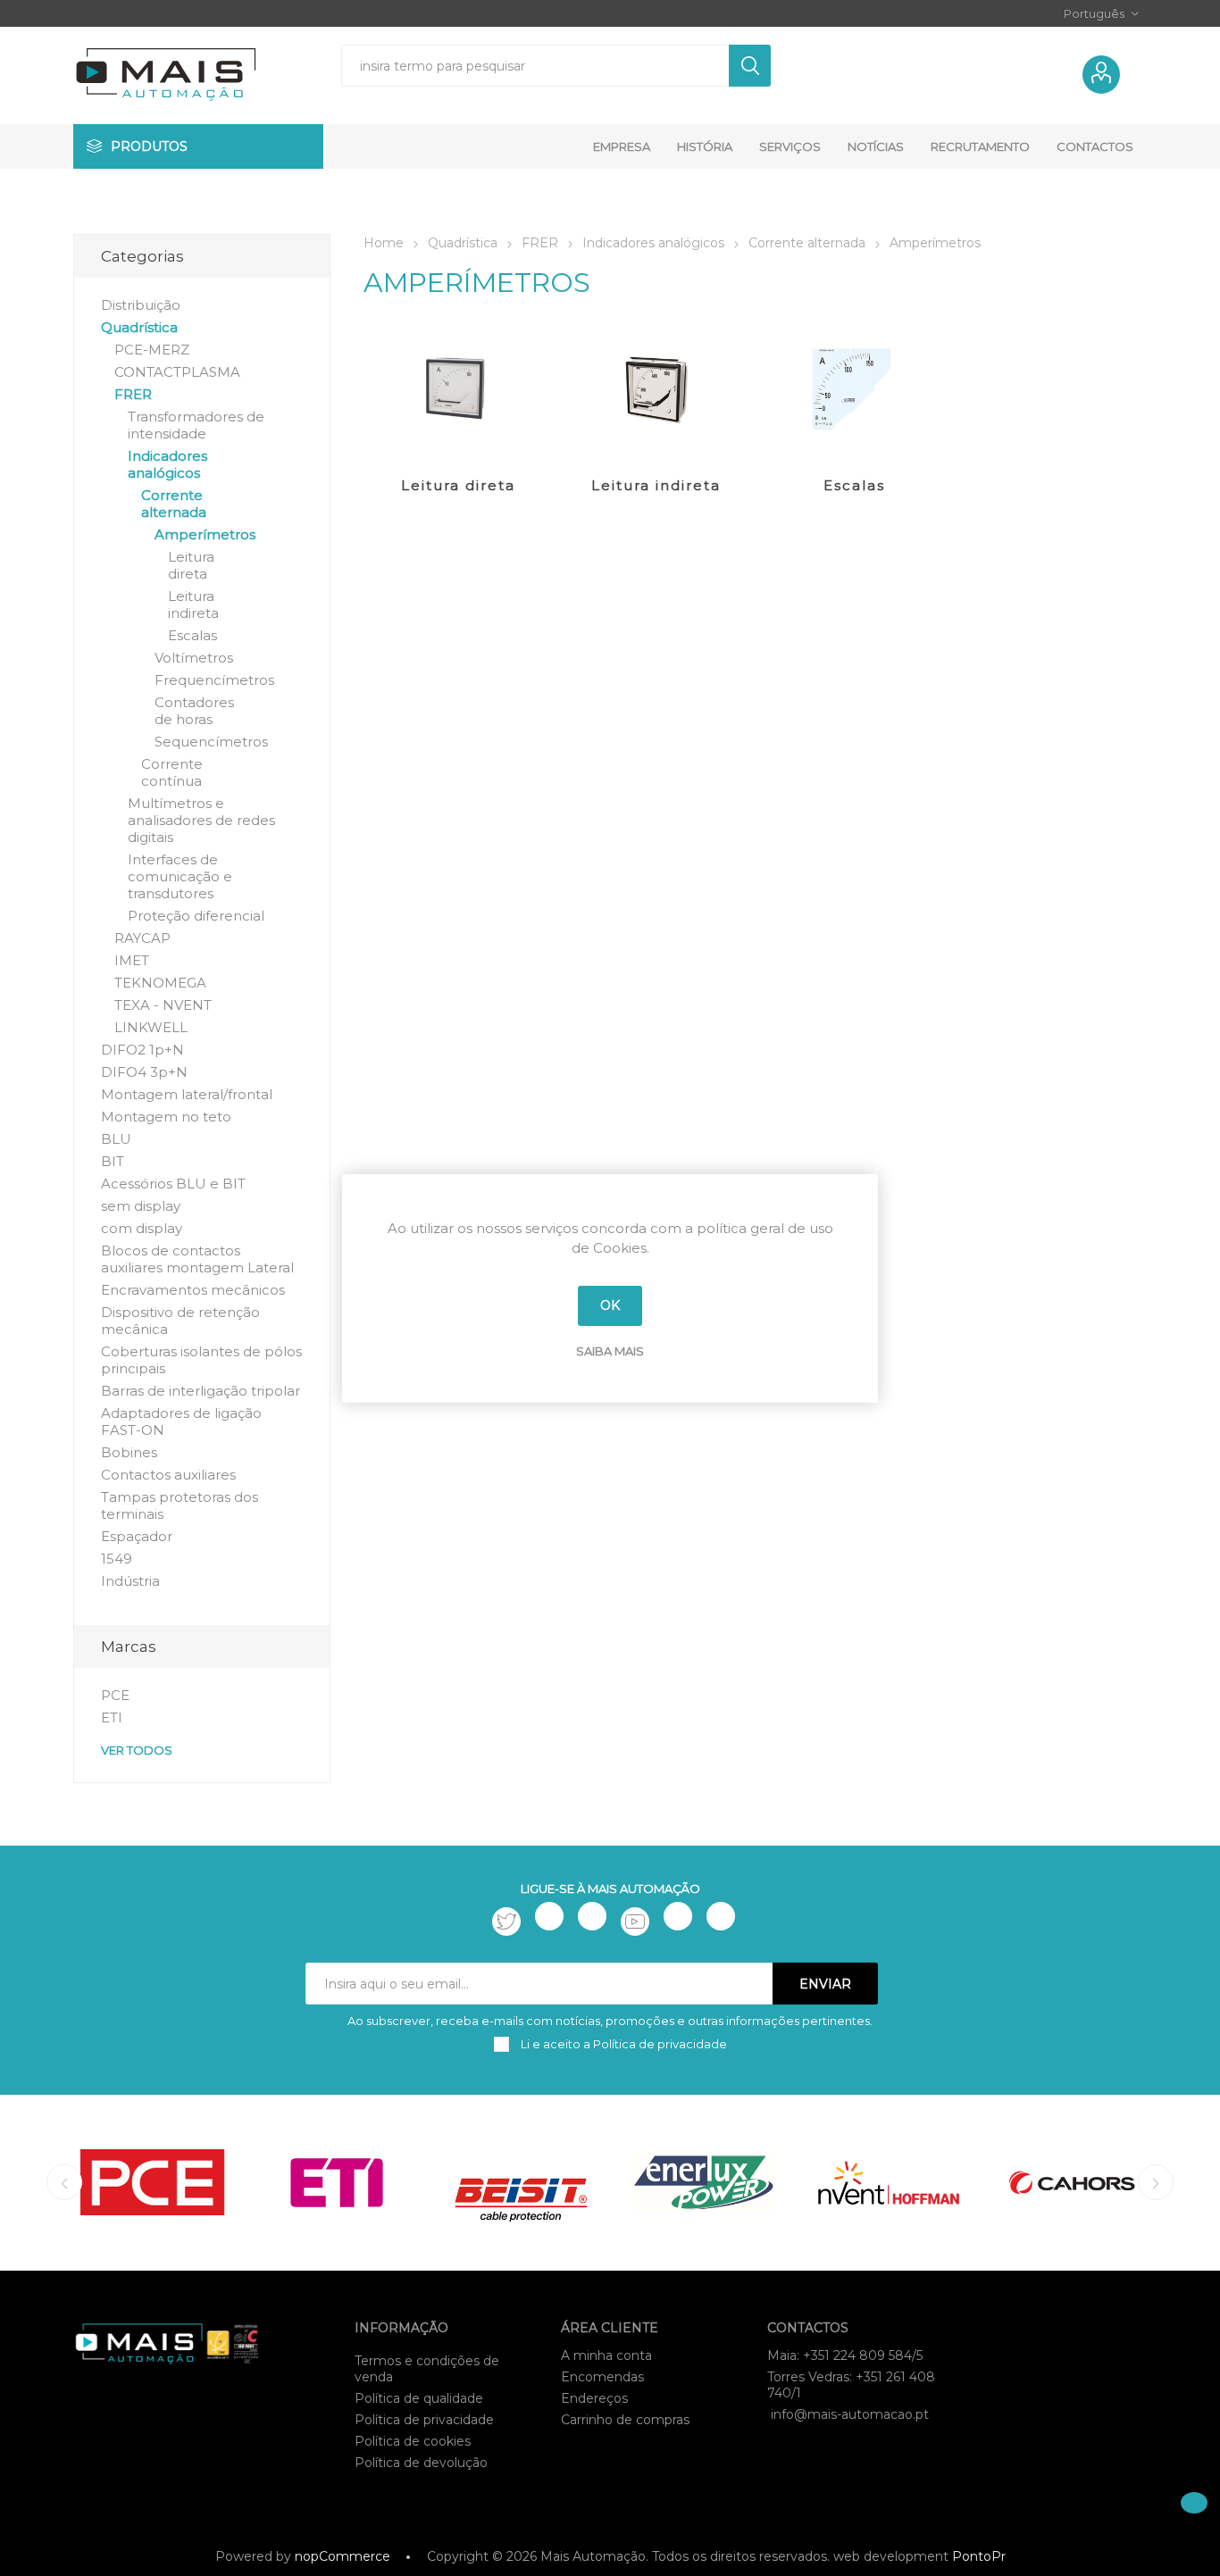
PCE (115, 1695)
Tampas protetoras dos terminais (180, 1505)
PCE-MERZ (152, 350)
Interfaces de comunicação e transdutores (180, 876)
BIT (113, 1161)
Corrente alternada (174, 504)
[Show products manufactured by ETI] (337, 2183)
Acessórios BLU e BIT (173, 1184)
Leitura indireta (656, 485)
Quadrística (139, 327)
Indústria (130, 1581)
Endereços (594, 2398)
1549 (117, 1559)
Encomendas (602, 2377)
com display (142, 1228)
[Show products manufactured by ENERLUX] (705, 2183)
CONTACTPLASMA (177, 372)
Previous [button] (64, 2182)
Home (384, 243)
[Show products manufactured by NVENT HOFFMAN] (889, 2183)
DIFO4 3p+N (144, 1072)
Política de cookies (413, 2441)
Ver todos (137, 1750)
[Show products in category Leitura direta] (459, 391)
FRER (133, 394)
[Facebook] (549, 1916)
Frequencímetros (214, 680)
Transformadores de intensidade (196, 425)
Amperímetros (205, 534)
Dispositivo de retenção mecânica (180, 1321)
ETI (112, 1717)
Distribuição (141, 305)
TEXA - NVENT (163, 1005)
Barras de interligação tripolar (201, 1391)
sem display (141, 1206)
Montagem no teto (166, 1117)
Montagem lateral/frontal (187, 1094)
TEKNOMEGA (160, 983)
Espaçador (137, 1536)
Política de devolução (421, 2463)
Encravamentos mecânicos (193, 1290)
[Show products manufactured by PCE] (153, 2183)
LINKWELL (151, 1027)
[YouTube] (635, 1922)
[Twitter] (506, 1922)
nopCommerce (343, 2556)
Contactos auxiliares (168, 1475)
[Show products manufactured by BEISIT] (521, 2183)
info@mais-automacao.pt (850, 2414)
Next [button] (1156, 2182)
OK (610, 1305)
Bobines (129, 1452)
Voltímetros (194, 658)
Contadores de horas (194, 711)
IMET (132, 960)
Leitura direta (458, 485)
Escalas (854, 485)
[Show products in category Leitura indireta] (656, 391)
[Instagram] (592, 1916)
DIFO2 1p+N (142, 1050)
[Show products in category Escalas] (854, 391)
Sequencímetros (211, 742)
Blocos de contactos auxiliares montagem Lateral (197, 1259)
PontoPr (979, 2556)
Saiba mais (610, 1351)
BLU (116, 1139)
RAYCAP (142, 938)
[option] (153, 2183)
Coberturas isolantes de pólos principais (201, 1360)
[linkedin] (678, 1916)
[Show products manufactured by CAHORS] (1073, 2183)
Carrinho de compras (625, 2420)
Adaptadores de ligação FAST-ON (181, 1421)
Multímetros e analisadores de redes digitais (201, 820)
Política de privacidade (424, 2420)
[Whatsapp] (721, 1916)
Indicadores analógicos (167, 464)
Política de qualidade (419, 2398)
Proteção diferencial (196, 916)
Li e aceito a (623, 2044)
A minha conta (606, 2355)
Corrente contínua (172, 772)
